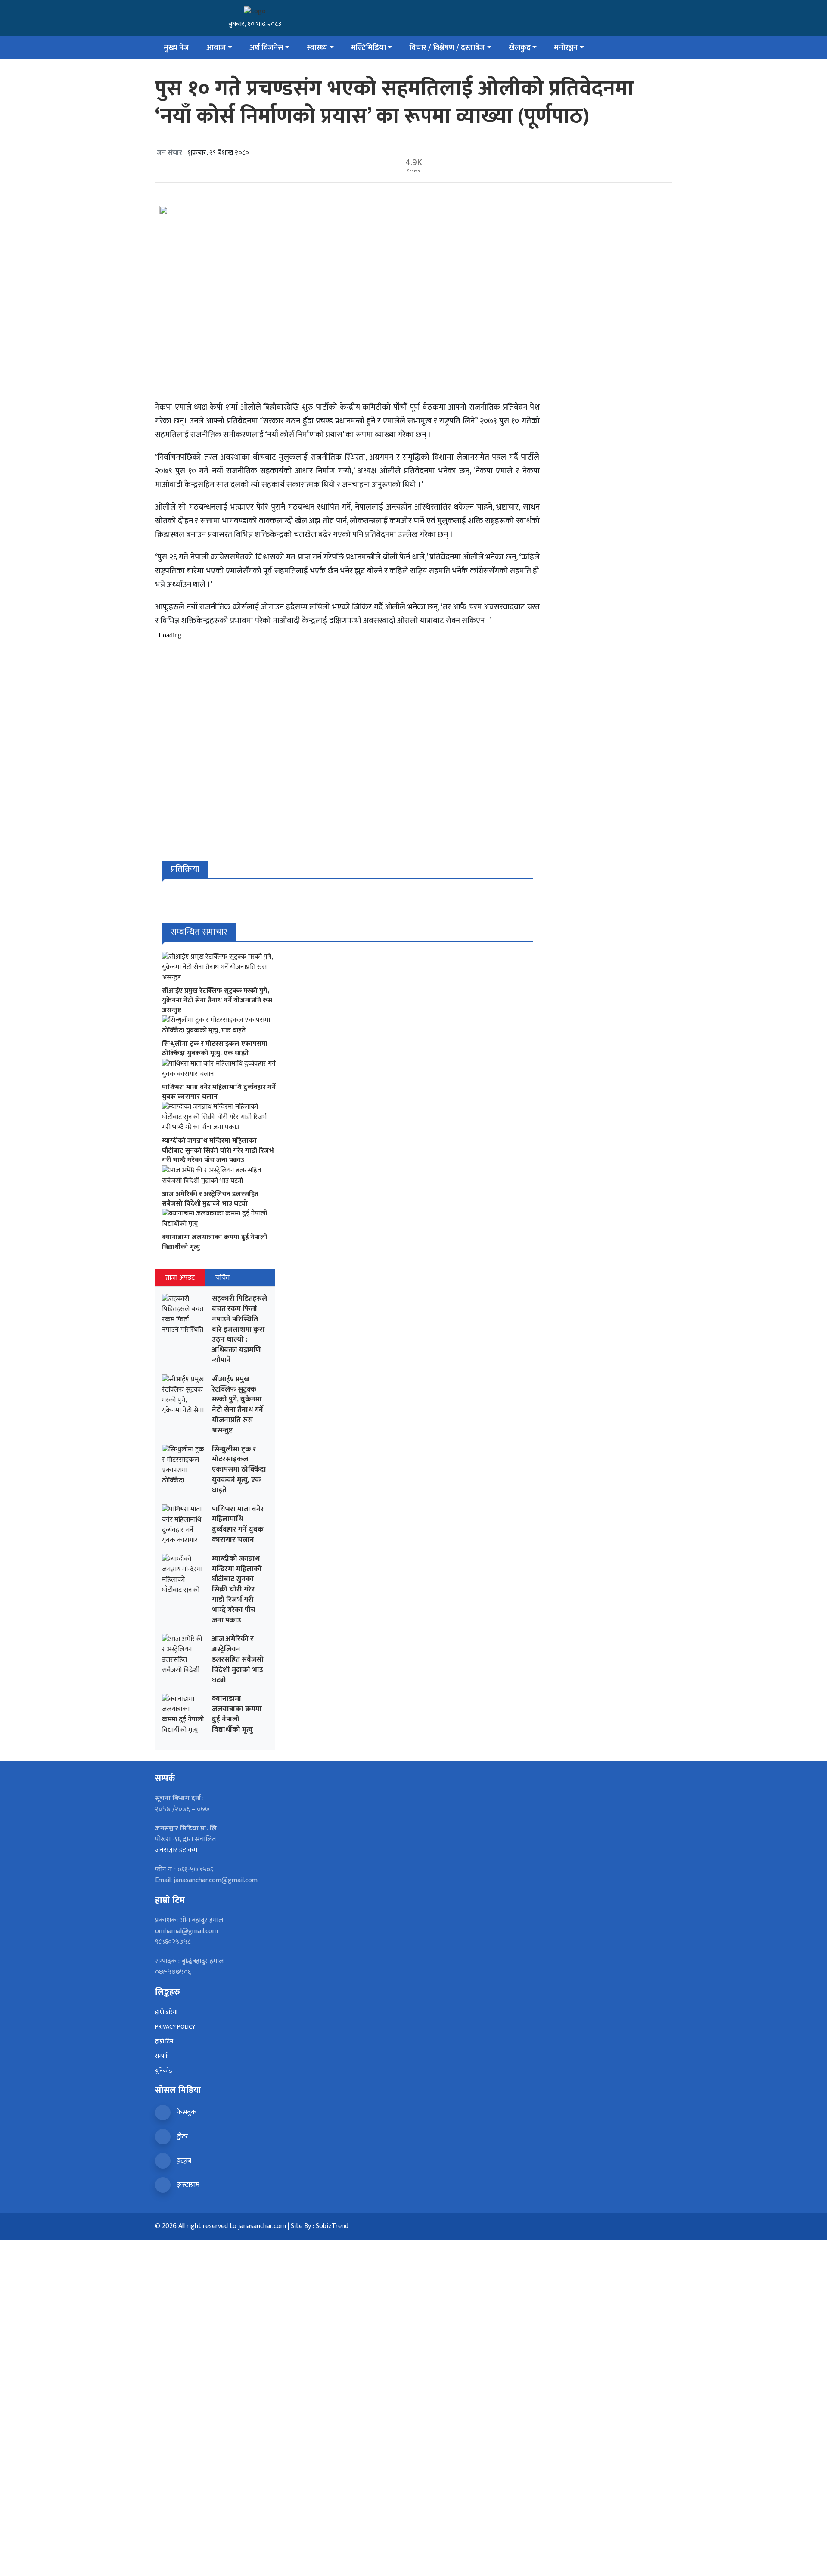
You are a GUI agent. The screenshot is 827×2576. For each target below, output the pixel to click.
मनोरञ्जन (566, 48)
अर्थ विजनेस (266, 48)
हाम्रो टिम (164, 2041)
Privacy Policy (175, 2027)
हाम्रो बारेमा (166, 2012)
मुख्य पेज (176, 48)
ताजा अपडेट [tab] (180, 1278)
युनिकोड (164, 2071)
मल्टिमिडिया (368, 48)
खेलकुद (520, 48)
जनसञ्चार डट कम (176, 1850)
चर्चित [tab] (222, 1278)
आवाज (216, 48)
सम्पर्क (162, 2056)
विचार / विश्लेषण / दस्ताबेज (447, 48)
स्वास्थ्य (317, 48)
